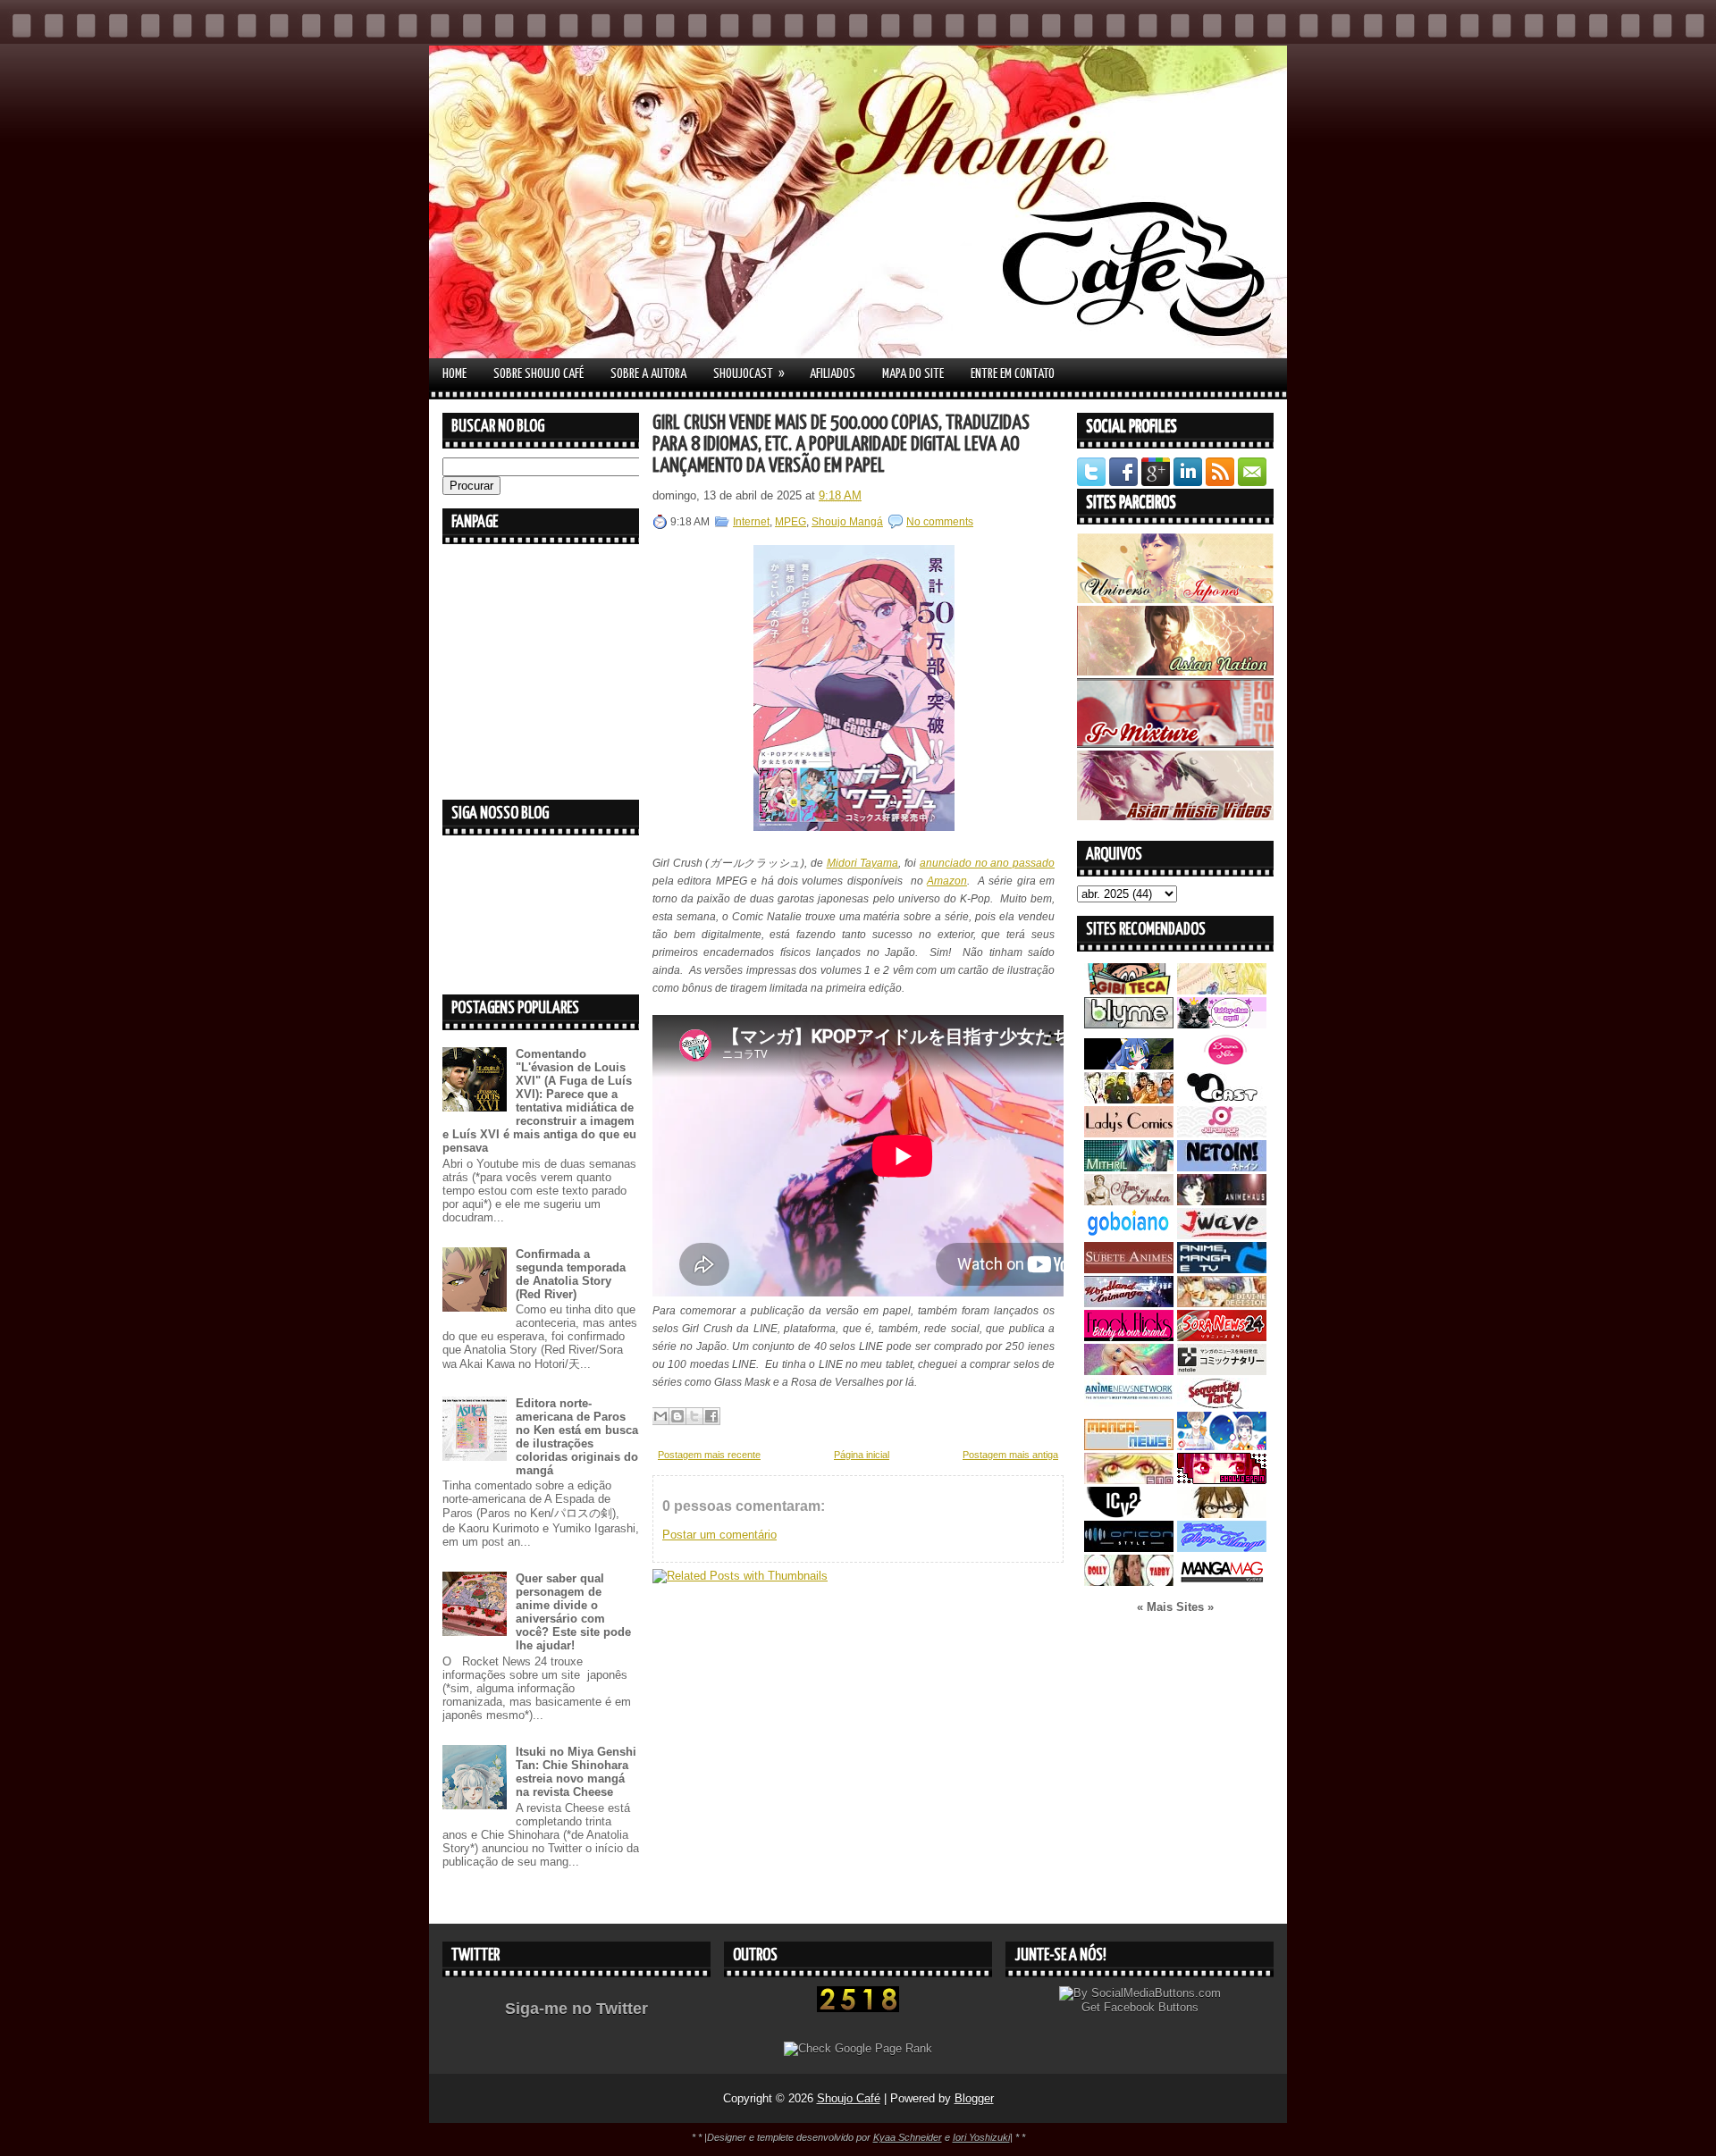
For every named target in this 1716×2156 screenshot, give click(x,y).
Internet (751, 522)
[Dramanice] (1222, 1065)
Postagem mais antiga (1010, 1455)
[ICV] (1129, 1514)
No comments (940, 522)
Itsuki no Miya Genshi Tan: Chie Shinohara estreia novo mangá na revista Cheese (576, 1772)
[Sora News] (1222, 1337)
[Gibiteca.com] (1129, 990)
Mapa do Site (913, 374)
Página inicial (862, 1455)
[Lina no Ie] (1222, 990)
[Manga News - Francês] (1129, 1446)
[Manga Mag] (1222, 1582)
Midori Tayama (863, 863)
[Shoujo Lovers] (1222, 1446)
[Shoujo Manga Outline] (1129, 1480)
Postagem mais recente (709, 1455)
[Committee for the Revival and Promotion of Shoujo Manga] (1222, 1548)
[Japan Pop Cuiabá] (1222, 1133)
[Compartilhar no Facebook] (711, 1416)
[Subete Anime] (1129, 1269)
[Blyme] (1129, 1024)
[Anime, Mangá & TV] (1222, 1269)
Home (454, 374)
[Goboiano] (1129, 1235)
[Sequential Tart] (1222, 1405)
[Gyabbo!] (1129, 1065)
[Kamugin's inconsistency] (1129, 1371)
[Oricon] (1129, 1548)
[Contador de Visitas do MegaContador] (858, 2008)
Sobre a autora (648, 374)
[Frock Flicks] (1129, 1337)
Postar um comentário (719, 1535)
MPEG (791, 522)
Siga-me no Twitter (576, 2009)
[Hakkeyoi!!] (1222, 1514)
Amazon (947, 881)
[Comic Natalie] (1222, 1371)
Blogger (974, 2098)
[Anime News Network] (1129, 1405)
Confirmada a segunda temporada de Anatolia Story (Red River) (571, 1274)
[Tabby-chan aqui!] (1222, 1024)
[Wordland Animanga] (1129, 1303)
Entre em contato (1013, 374)
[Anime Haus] (1222, 1201)
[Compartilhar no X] (694, 1416)
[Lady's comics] (1129, 1133)
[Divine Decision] (1222, 1303)
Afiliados (833, 374)
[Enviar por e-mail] (660, 1416)
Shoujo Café (849, 2098)
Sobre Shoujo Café (538, 374)
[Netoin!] (1222, 1167)
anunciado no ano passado (987, 863)
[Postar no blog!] (677, 1416)
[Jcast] (1222, 1099)
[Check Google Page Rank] (858, 2048)
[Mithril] (1129, 1167)
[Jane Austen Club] (1129, 1201)
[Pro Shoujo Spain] (1222, 1480)
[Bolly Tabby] (1129, 1582)
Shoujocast (749, 373)
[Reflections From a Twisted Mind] (1129, 1099)
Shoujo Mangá (847, 522)
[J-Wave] (1222, 1235)
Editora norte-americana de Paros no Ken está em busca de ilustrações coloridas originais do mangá (577, 1437)
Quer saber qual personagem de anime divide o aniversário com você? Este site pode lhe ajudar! (573, 1612)
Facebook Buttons (1151, 2007)
